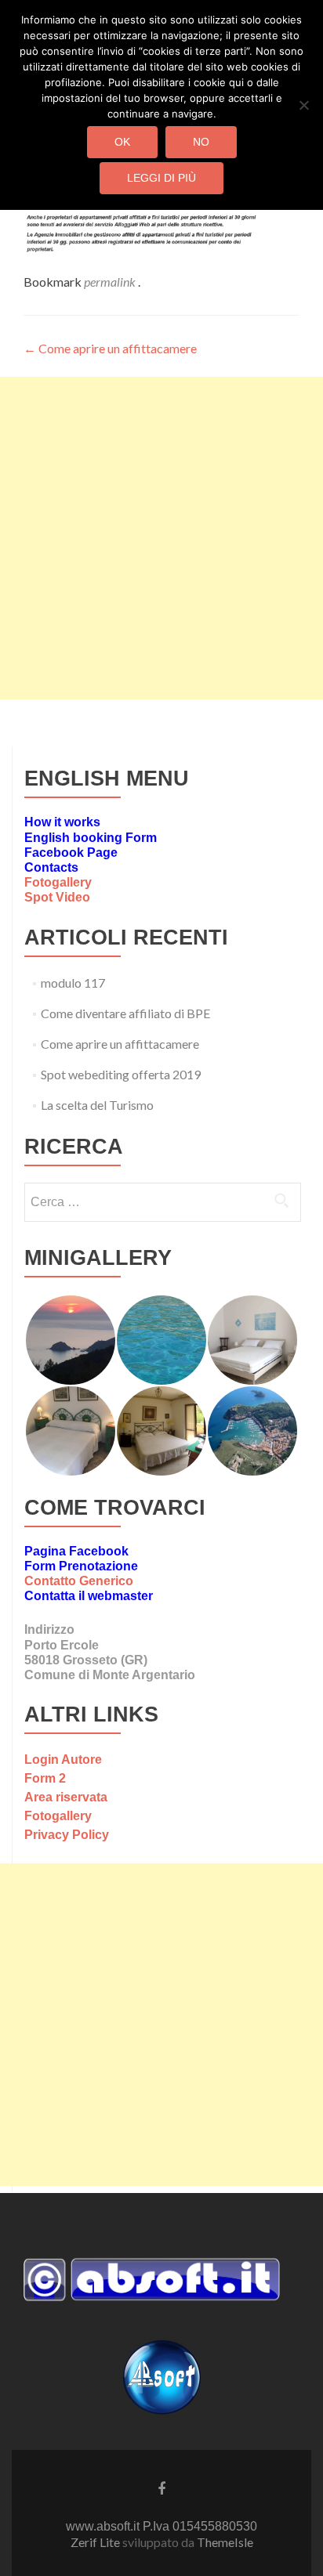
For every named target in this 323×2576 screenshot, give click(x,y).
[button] (70, 1340)
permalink (111, 282)
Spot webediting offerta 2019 (121, 1074)
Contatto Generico (79, 1581)
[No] (303, 105)
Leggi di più (161, 178)
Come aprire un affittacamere (110, 348)
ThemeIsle (225, 2542)
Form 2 (45, 1778)
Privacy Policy (67, 1835)
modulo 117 (73, 983)
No (201, 142)
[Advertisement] (161, 538)
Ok (122, 142)
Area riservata (66, 1797)
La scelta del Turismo (97, 1105)
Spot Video (57, 897)
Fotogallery (58, 882)
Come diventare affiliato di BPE (125, 1013)
